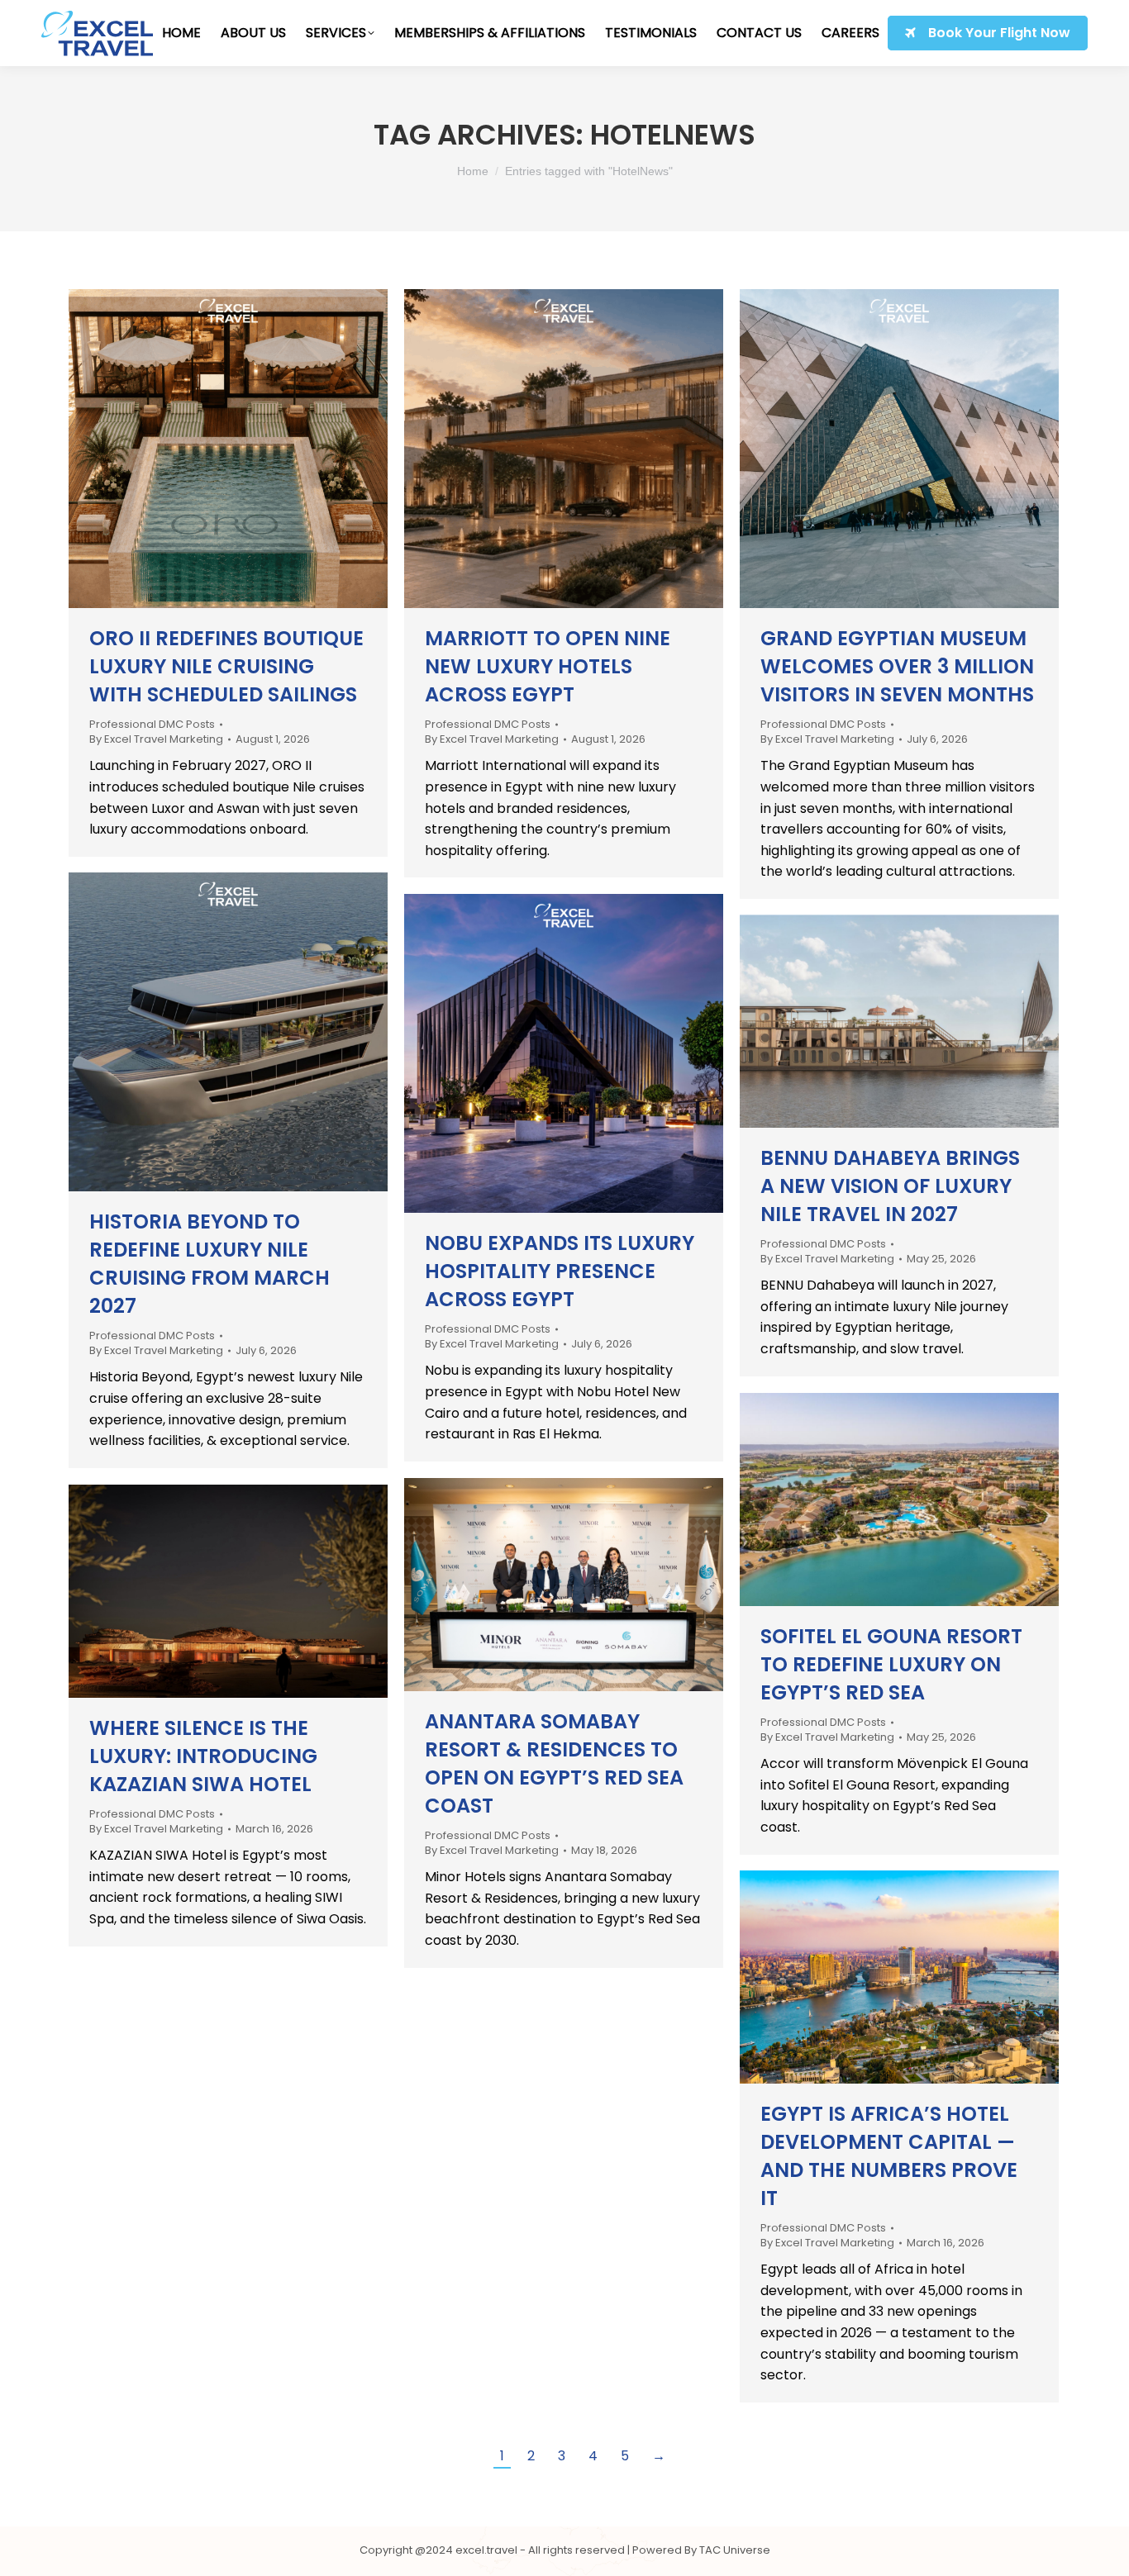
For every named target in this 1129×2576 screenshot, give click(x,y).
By (156, 739)
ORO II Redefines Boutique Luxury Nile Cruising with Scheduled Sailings (226, 666)
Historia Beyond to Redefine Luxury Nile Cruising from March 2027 (210, 1264)
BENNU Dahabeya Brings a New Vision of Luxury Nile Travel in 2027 (890, 1186)
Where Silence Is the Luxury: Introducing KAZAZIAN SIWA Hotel (203, 1756)
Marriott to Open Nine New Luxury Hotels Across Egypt (548, 666)
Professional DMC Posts (152, 724)
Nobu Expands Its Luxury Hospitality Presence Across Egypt (560, 1271)
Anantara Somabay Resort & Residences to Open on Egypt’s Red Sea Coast (554, 1763)
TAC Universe (735, 2550)
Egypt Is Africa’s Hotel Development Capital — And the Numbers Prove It (889, 2156)
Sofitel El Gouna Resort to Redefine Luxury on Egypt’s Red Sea (891, 1664)
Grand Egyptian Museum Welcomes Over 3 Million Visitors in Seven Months (897, 666)
